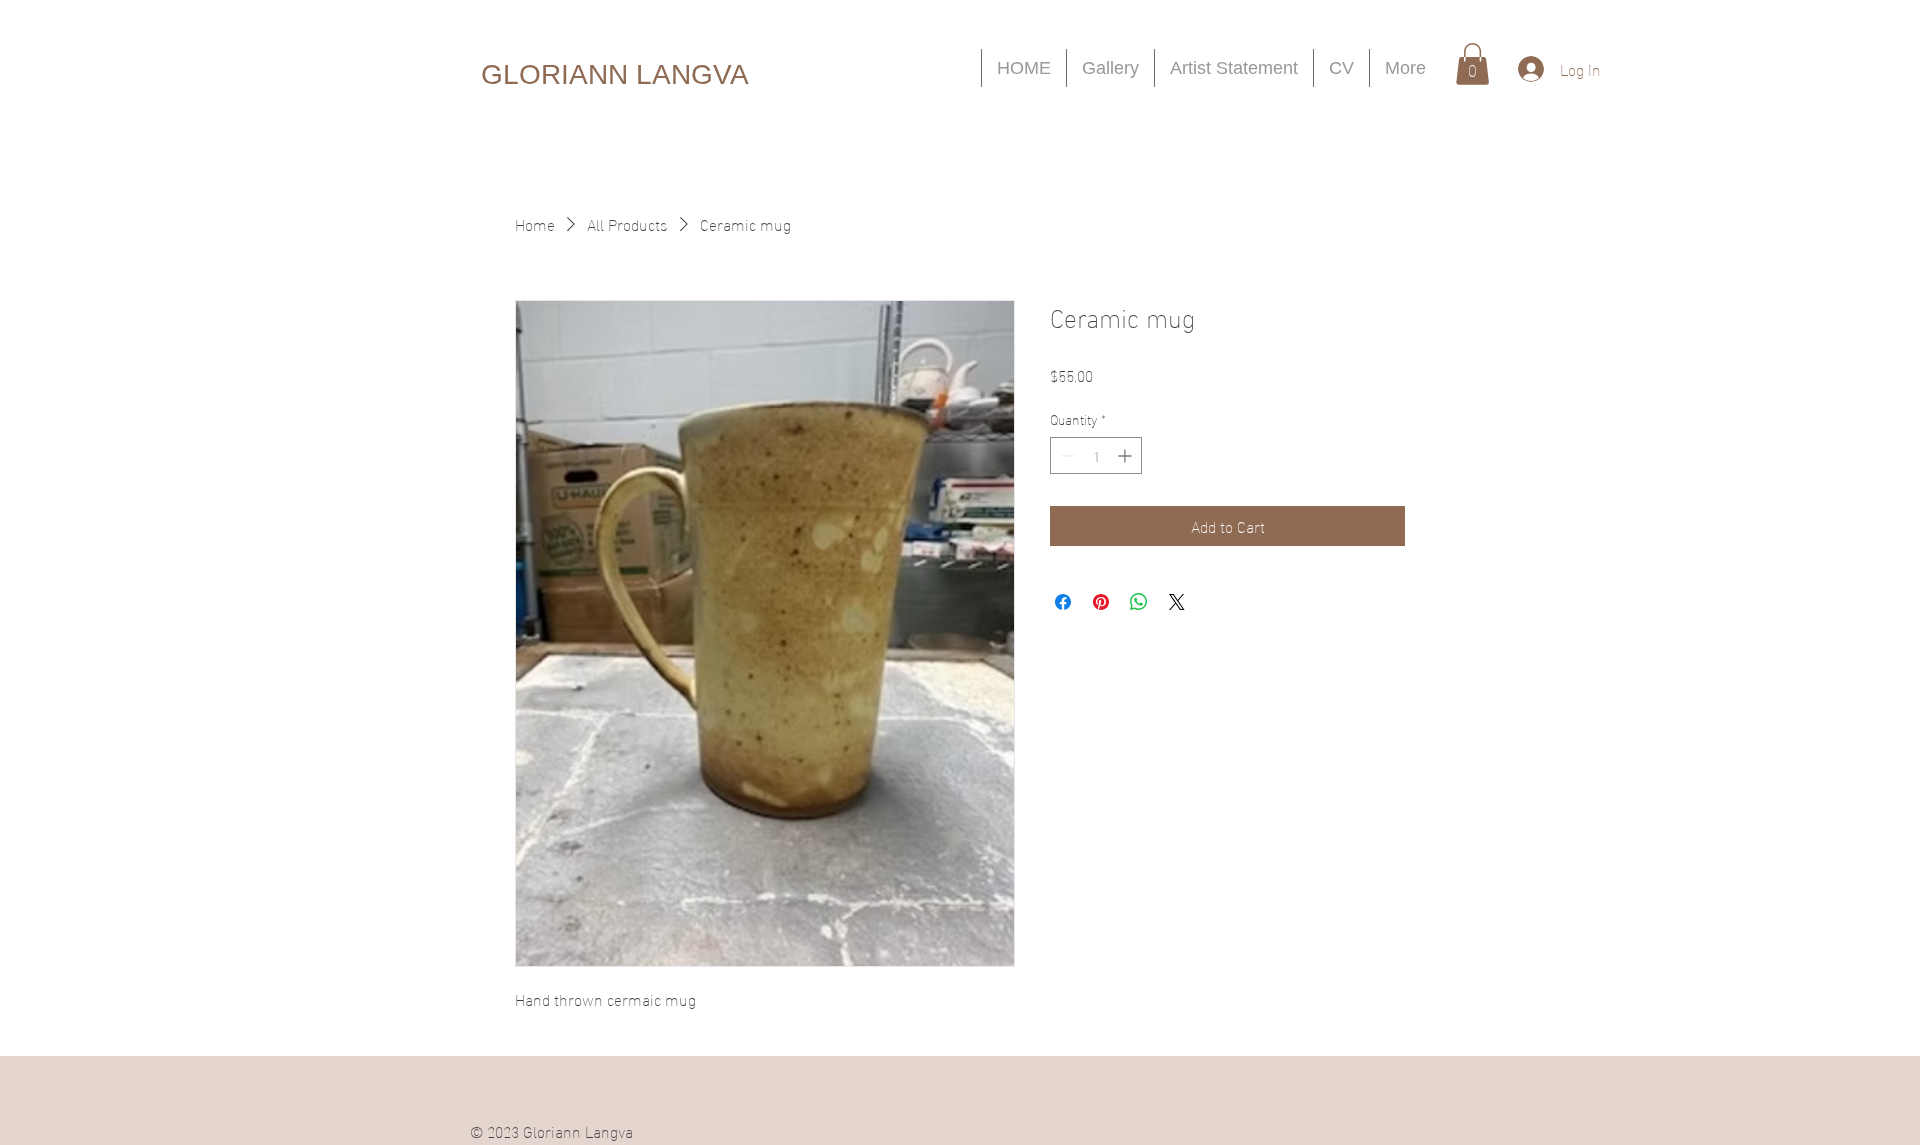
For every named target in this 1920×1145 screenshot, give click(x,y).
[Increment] (1126, 455)
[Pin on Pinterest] (1101, 602)
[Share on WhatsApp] (1139, 602)
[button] (1472, 64)
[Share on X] (1177, 602)
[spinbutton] (1096, 455)
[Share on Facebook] (1063, 602)
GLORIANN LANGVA (615, 74)
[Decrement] (1065, 455)
